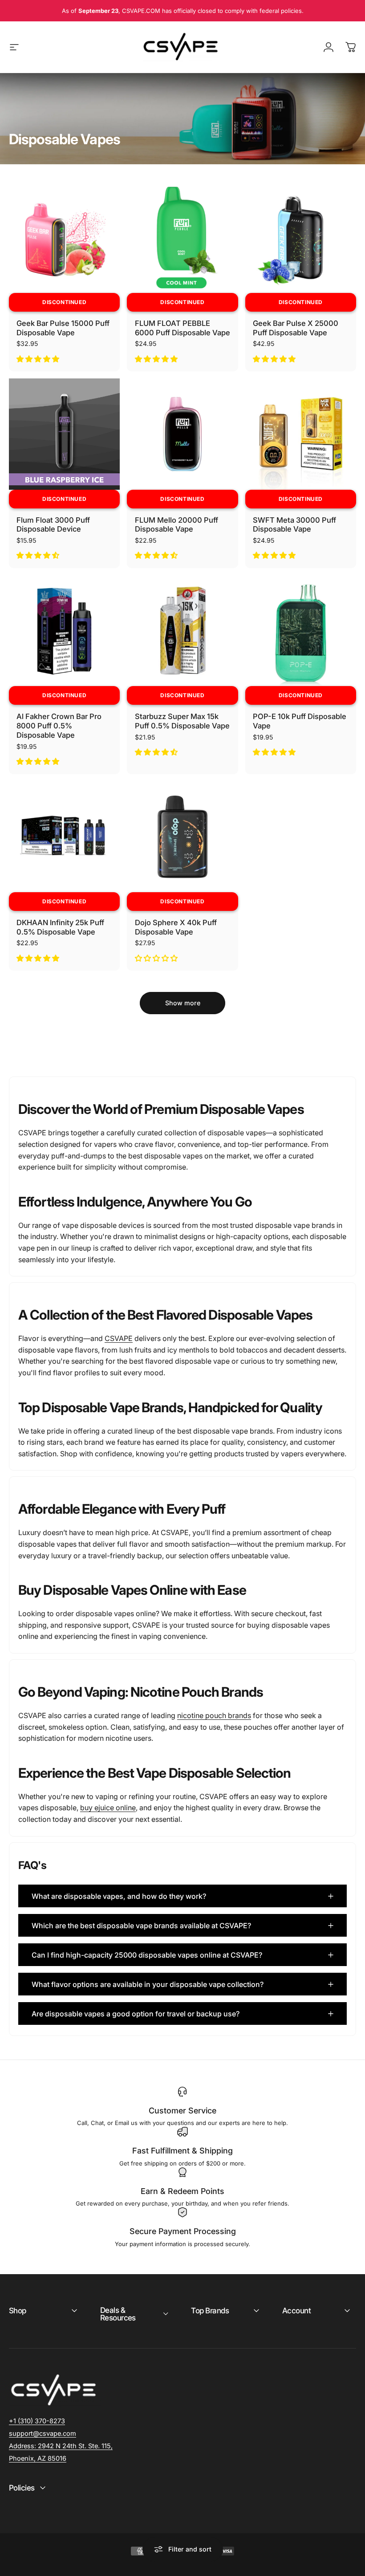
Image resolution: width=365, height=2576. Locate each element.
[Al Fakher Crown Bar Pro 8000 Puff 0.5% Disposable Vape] (64, 631)
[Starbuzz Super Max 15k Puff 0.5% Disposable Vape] (182, 631)
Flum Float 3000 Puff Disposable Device (53, 525)
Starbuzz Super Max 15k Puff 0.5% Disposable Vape (182, 721)
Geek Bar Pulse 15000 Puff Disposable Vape (63, 328)
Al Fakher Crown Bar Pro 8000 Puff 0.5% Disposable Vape (59, 725)
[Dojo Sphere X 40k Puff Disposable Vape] (182, 837)
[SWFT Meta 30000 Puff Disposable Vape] (301, 434)
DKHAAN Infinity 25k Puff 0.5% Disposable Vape (60, 927)
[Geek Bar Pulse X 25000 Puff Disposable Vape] (301, 238)
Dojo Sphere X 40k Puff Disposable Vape (176, 927)
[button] (39, 359)
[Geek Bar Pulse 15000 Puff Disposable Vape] (64, 238)
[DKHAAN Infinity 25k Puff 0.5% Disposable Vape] (64, 837)
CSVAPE (119, 1338)
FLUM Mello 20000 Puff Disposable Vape (176, 525)
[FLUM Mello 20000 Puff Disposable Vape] (182, 434)
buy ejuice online (108, 1808)
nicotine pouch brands (214, 1715)
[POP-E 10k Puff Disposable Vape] (301, 631)
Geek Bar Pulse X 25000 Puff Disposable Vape (296, 328)
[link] (61, 2446)
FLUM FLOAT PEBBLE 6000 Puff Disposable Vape (182, 328)
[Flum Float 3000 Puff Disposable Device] (64, 434)
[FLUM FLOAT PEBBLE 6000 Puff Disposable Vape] (182, 238)
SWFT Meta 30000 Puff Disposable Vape (294, 525)
